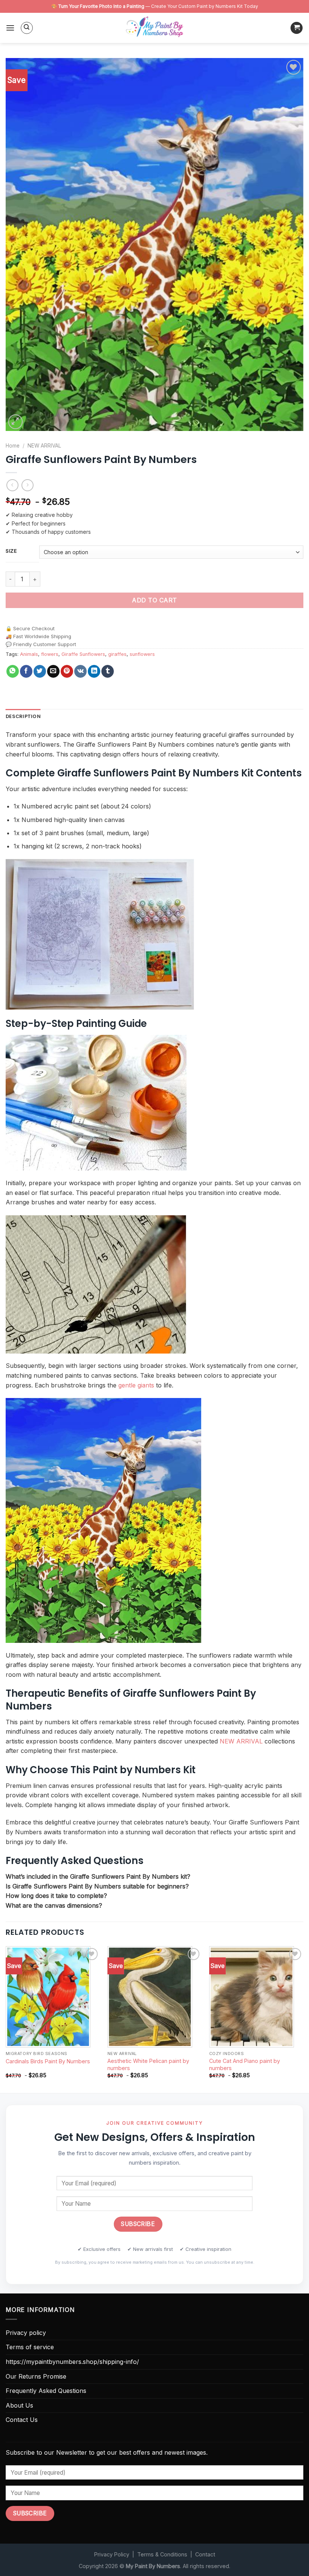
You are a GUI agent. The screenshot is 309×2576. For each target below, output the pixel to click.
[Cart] (297, 28)
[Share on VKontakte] (80, 671)
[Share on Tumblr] (108, 671)
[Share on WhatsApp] (13, 671)
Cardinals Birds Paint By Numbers (48, 2061)
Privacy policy (26, 2333)
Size (11, 551)
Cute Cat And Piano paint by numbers (245, 2064)
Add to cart (154, 600)
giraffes (117, 654)
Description (23, 716)
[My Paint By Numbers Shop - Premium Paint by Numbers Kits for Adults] (154, 28)
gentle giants (136, 1385)
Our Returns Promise (36, 2376)
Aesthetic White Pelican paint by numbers (148, 2064)
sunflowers (142, 654)
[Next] (303, 2019)
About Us (19, 2405)
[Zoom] (16, 422)
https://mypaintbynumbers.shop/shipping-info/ (72, 2362)
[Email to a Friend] (53, 671)
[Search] (27, 28)
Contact (205, 2554)
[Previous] (6, 2019)
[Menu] (10, 28)
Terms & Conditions (162, 2554)
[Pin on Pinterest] (67, 671)
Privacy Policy (112, 2554)
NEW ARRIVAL (44, 446)
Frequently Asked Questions (46, 2391)
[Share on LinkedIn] (94, 671)
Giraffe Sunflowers (83, 654)
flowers (50, 654)
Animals (29, 654)
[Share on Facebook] (26, 671)
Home (13, 446)
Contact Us (22, 2420)
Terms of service (30, 2347)
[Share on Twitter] (40, 671)
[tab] (23, 717)
